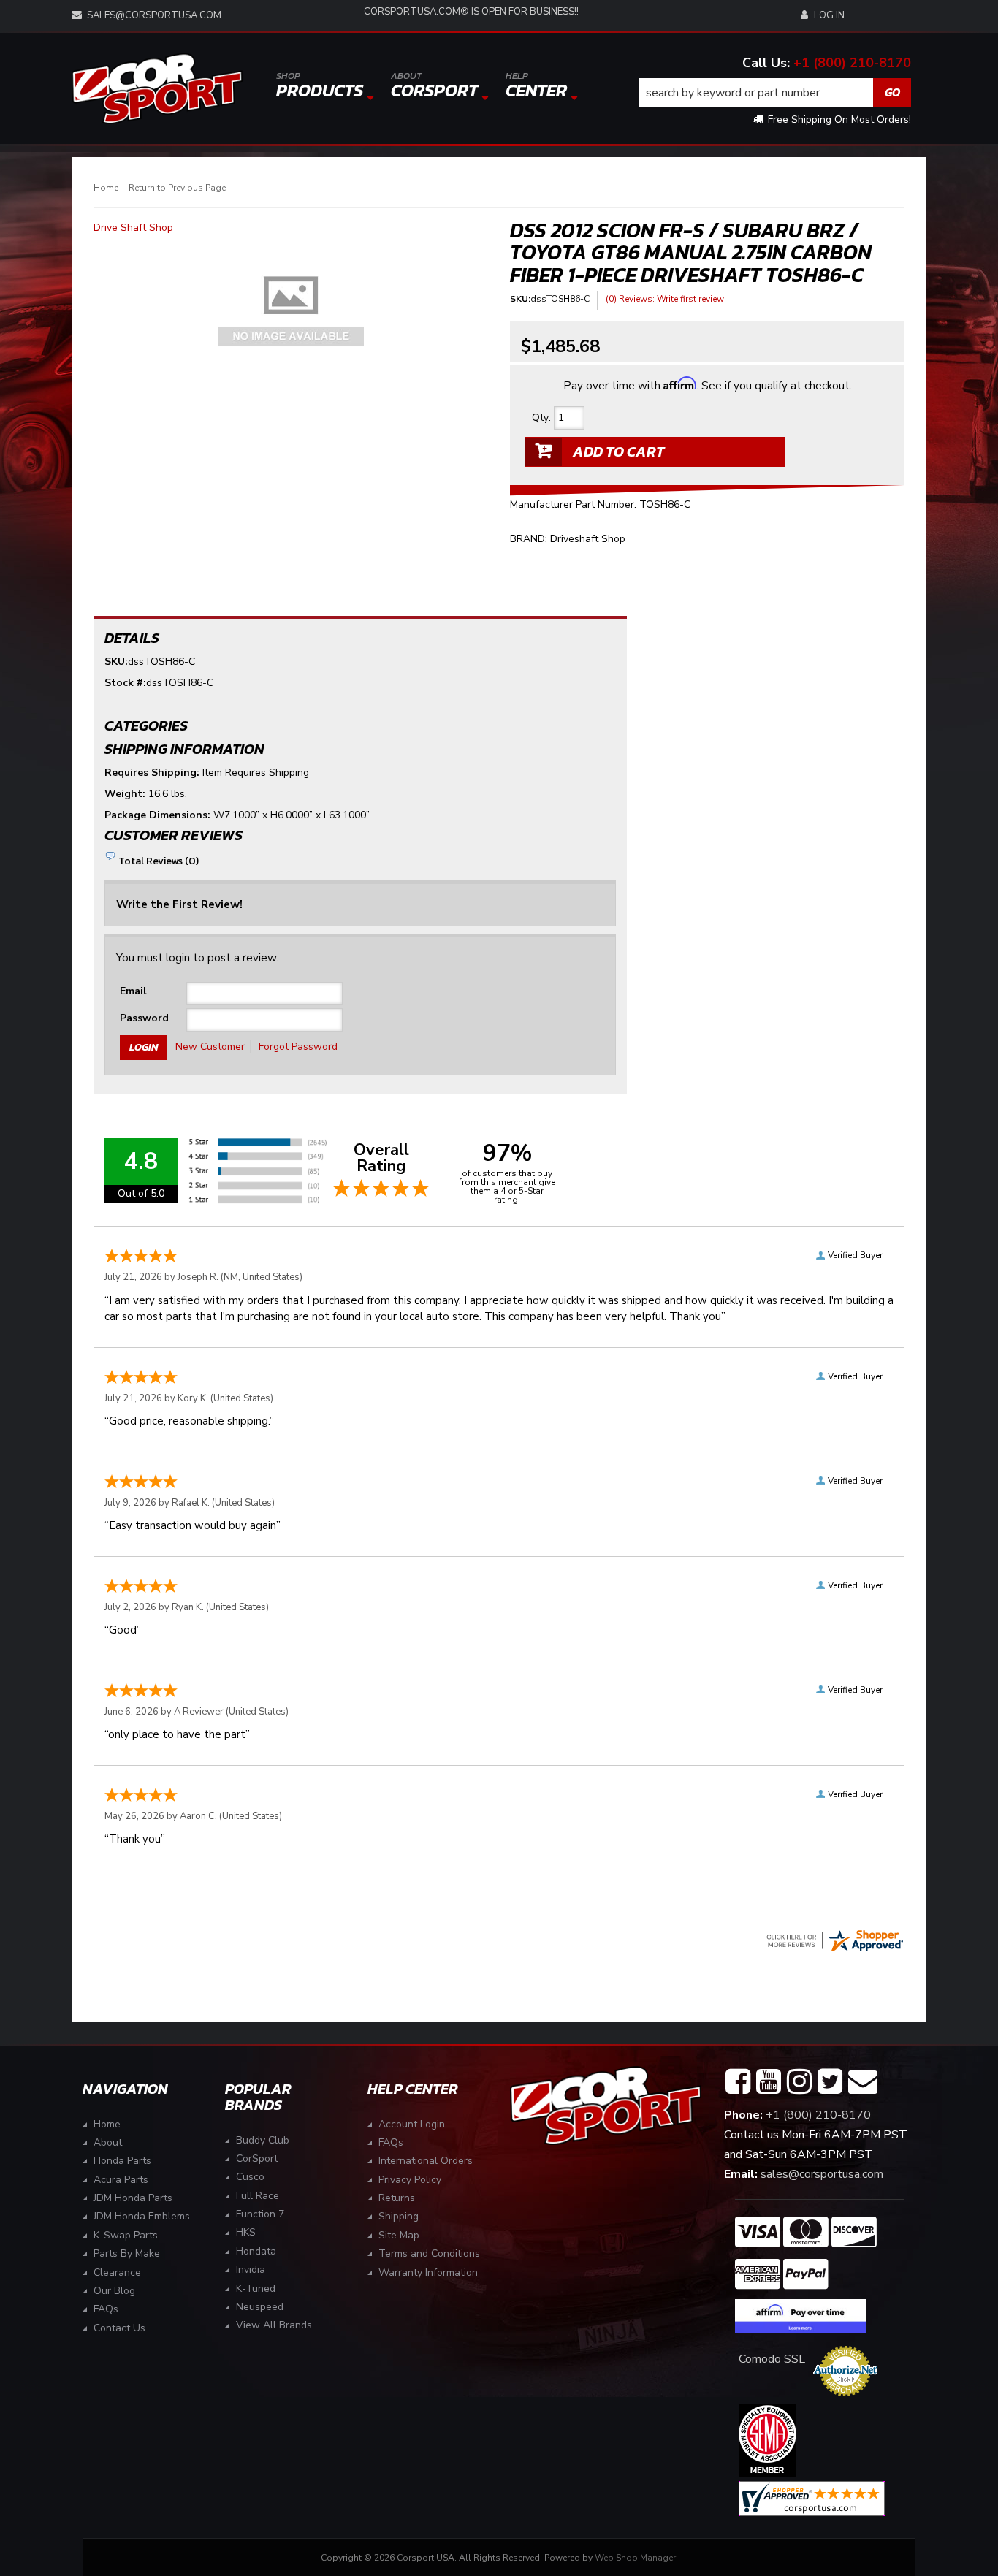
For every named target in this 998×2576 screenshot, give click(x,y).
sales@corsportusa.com (154, 15)
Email (133, 991)
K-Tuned (256, 2289)
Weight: (125, 794)
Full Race (258, 2196)
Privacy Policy (410, 2180)
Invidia (251, 2270)
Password (144, 1018)
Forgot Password (298, 1047)
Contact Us (119, 2328)
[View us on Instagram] (799, 2082)
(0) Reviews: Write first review (665, 299)
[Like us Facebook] (738, 2082)
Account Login (412, 2124)
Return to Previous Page (177, 188)
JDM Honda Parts (133, 2198)
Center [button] (536, 86)
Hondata (256, 2251)
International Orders (426, 2161)
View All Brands (274, 2325)
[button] (775, 93)
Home (106, 188)
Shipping (399, 2216)
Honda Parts (122, 2161)
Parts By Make (127, 2253)
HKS (246, 2232)
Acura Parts (121, 2180)
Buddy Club (263, 2140)
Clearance (117, 2272)
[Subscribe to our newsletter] (863, 2082)
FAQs (106, 2309)
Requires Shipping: (152, 773)
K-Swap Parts (126, 2235)
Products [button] (320, 86)
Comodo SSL (772, 2359)
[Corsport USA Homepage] (157, 89)
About (108, 2142)
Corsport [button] (434, 86)
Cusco (250, 2177)
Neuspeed (260, 2307)
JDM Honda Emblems (142, 2216)
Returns (397, 2198)
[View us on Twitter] (830, 2082)
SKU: (520, 299)
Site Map (399, 2235)
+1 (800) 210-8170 (852, 63)
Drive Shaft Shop (133, 228)
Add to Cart (618, 451)
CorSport (257, 2158)
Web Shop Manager (635, 2558)
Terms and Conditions (429, 2253)
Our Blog (114, 2291)
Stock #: (125, 683)
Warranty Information (428, 2272)
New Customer (210, 1047)
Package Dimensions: (157, 815)
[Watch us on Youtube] (769, 2082)
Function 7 (260, 2214)
